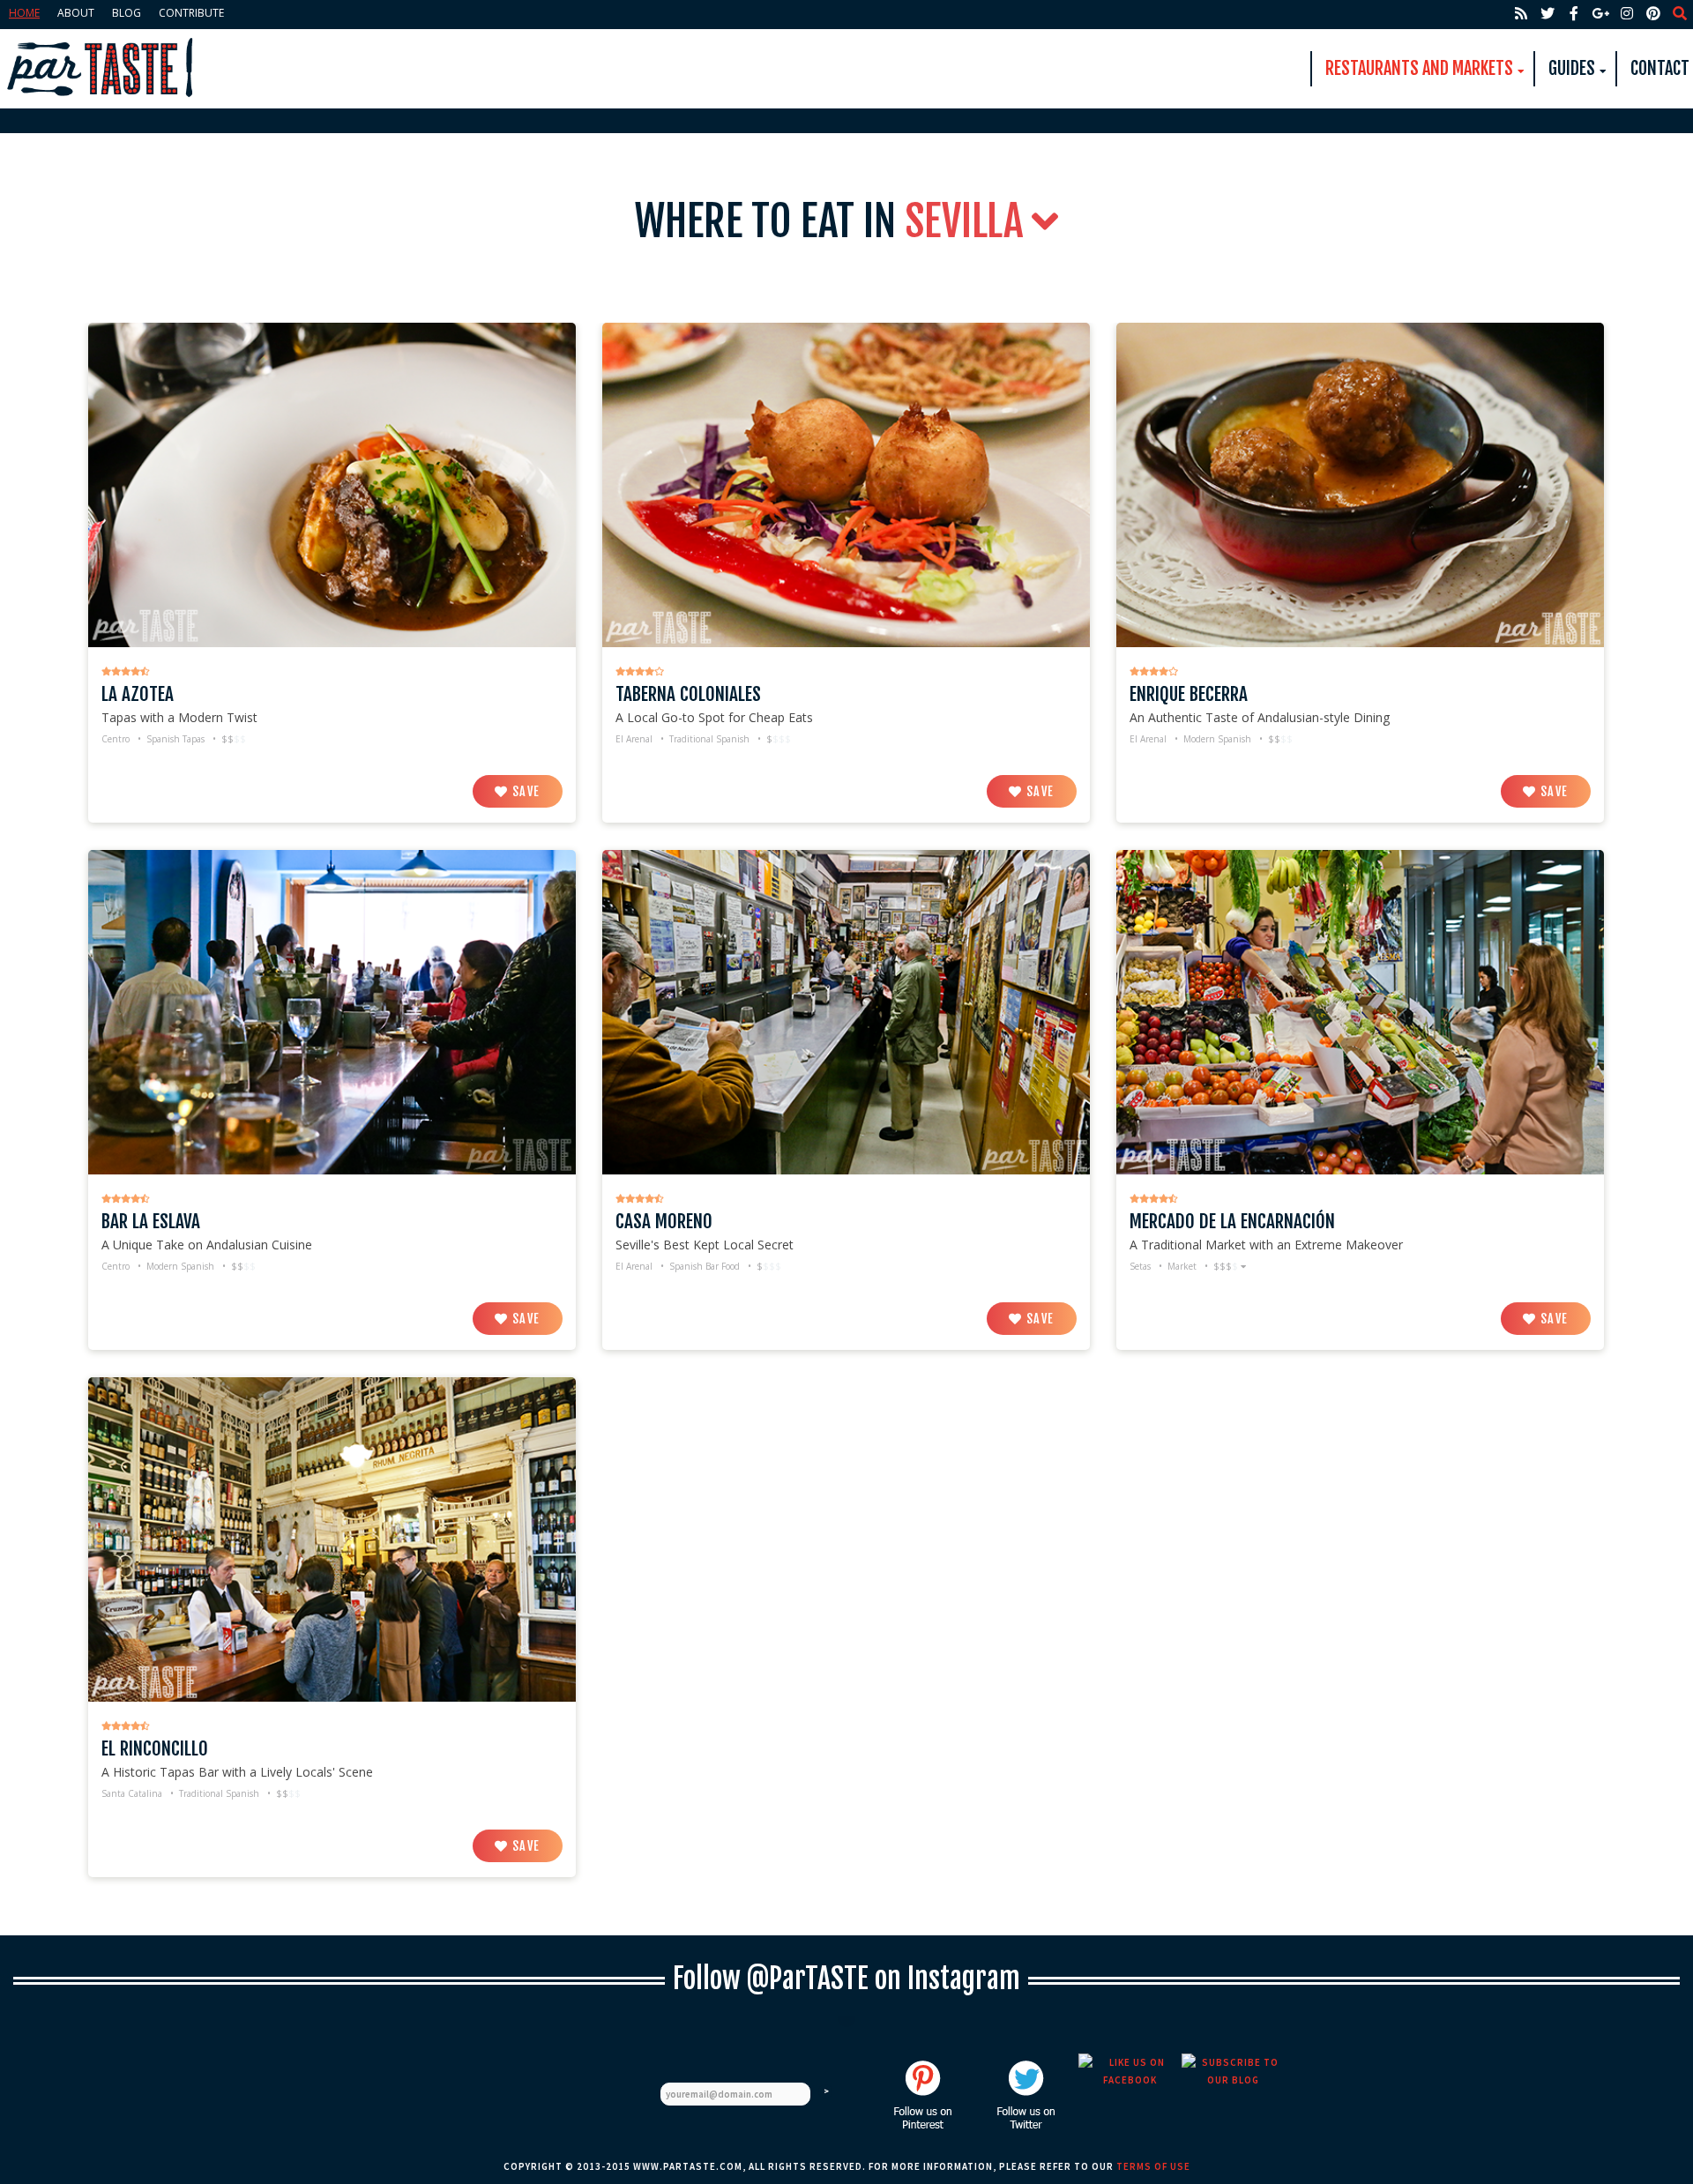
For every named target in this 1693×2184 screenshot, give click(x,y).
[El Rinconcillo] (332, 1538)
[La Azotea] (332, 483)
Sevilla (968, 221)
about (76, 13)
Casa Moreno (664, 1221)
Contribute (191, 13)
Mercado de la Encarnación (1232, 1221)
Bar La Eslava (151, 1221)
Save (524, 791)
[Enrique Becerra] (1360, 483)
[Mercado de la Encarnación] (1360, 1010)
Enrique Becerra (1189, 694)
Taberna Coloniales (688, 694)
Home (24, 13)
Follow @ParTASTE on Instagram (846, 1979)
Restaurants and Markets (1419, 68)
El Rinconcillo (155, 1748)
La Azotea (138, 694)
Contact (1660, 68)
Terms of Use (1153, 2166)
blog (127, 13)
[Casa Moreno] (846, 1010)
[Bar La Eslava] (332, 1010)
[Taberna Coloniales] (846, 483)
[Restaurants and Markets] (101, 69)
